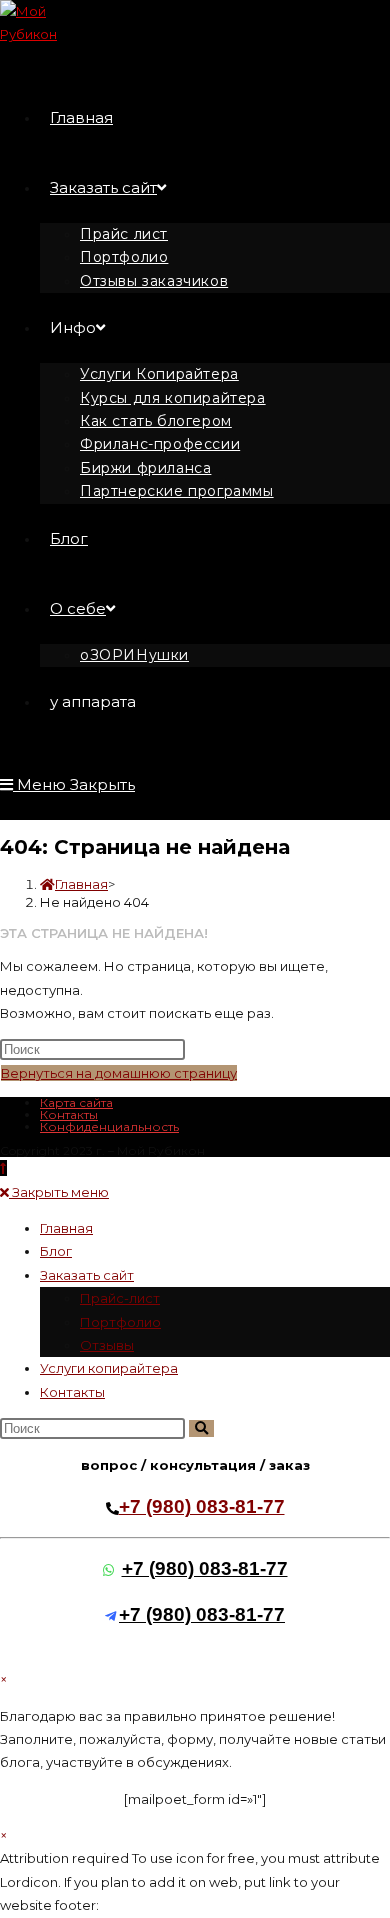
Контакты (69, 1114)
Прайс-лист (120, 1298)
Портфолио (120, 1322)
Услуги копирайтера (109, 1368)
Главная (66, 1228)
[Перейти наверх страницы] (3, 1168)
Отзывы (107, 1345)
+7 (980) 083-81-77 (202, 1506)
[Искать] (201, 1428)
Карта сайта (76, 1102)
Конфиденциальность (109, 1126)
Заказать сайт (87, 1275)
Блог (56, 1251)
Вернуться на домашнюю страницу (119, 1073)
